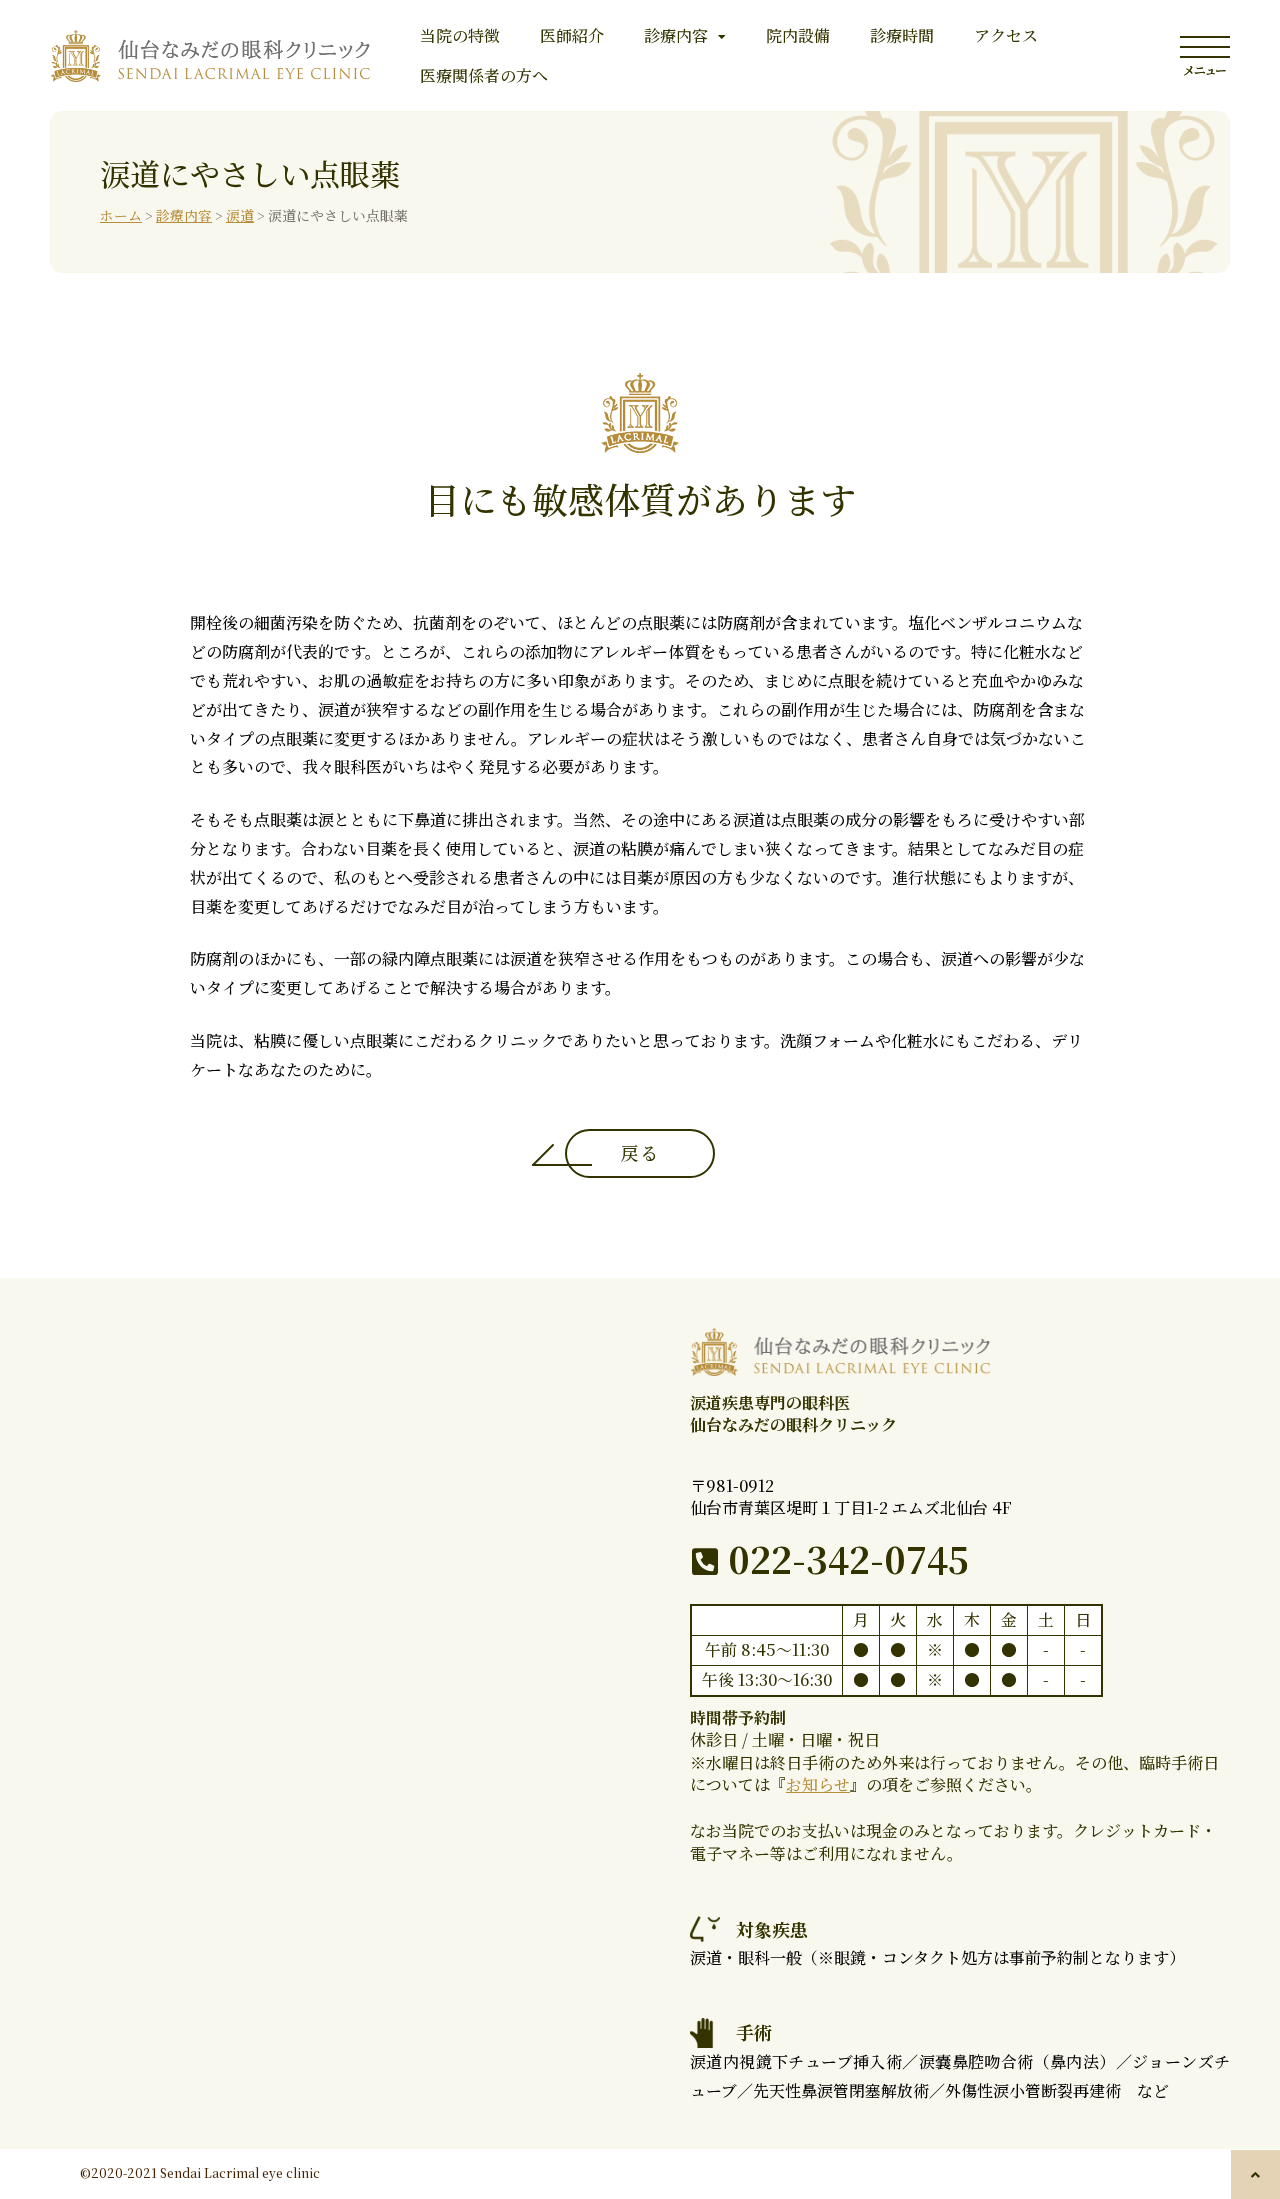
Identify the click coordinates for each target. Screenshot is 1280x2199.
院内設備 (798, 35)
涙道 (240, 215)
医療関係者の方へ (484, 75)
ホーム (121, 215)
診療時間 (902, 35)
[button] (1255, 2174)
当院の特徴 (460, 35)
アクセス (1006, 35)
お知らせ (818, 1784)
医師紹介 (572, 35)
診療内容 (676, 35)
